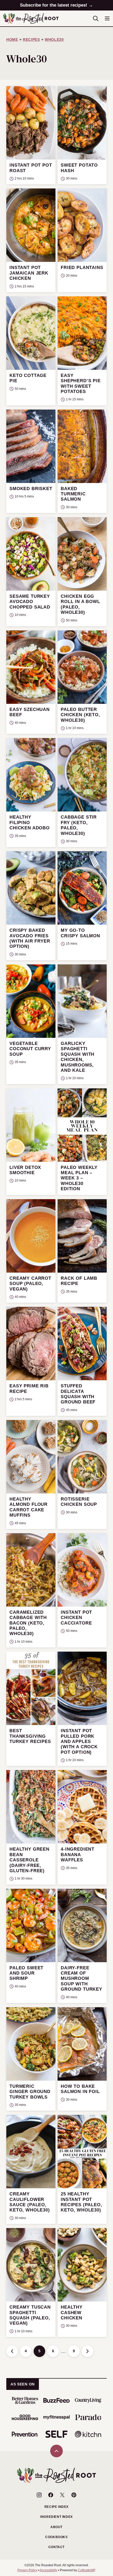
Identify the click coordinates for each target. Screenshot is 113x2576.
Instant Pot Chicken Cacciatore (76, 1618)
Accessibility (48, 2570)
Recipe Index (56, 2507)
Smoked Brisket (31, 489)
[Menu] (107, 18)
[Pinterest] (74, 2495)
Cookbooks (56, 2537)
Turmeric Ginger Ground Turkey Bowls (30, 2092)
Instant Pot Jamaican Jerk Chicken (29, 273)
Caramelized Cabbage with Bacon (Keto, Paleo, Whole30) (28, 1623)
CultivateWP (86, 2570)
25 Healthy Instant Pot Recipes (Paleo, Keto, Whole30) (81, 2202)
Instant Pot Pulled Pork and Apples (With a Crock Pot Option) (79, 1742)
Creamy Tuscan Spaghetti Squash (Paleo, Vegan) (30, 2315)
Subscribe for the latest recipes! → (56, 5)
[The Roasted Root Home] (31, 18)
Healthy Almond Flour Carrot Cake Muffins (29, 1507)
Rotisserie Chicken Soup (79, 1502)
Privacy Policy (27, 2570)
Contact (56, 2547)
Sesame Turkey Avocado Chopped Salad (30, 602)
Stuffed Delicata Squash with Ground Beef (78, 1394)
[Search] (96, 18)
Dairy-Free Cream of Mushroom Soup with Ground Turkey (81, 1979)
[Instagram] (39, 2495)
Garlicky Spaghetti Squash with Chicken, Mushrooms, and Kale (78, 1057)
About (56, 2527)
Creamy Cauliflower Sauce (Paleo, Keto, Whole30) (30, 2202)
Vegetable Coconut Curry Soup (30, 1049)
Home (12, 39)
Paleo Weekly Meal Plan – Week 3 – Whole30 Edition (79, 1178)
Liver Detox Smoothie (25, 1170)
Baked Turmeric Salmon (73, 494)
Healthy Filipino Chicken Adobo (30, 823)
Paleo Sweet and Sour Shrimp (26, 1973)
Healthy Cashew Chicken (72, 2313)
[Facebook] (51, 2495)
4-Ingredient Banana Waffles (78, 1855)
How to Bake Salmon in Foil (80, 2089)
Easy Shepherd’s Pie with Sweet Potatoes (81, 383)
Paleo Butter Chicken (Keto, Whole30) (80, 715)
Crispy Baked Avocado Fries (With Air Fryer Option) (30, 938)
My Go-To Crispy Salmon (80, 933)
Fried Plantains (82, 268)
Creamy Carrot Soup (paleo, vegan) (30, 1284)
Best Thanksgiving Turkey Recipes (30, 1736)
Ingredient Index (56, 2517)
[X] (62, 2495)
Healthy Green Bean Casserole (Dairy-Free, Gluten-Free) (29, 1860)
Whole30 (54, 39)
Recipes (31, 39)
